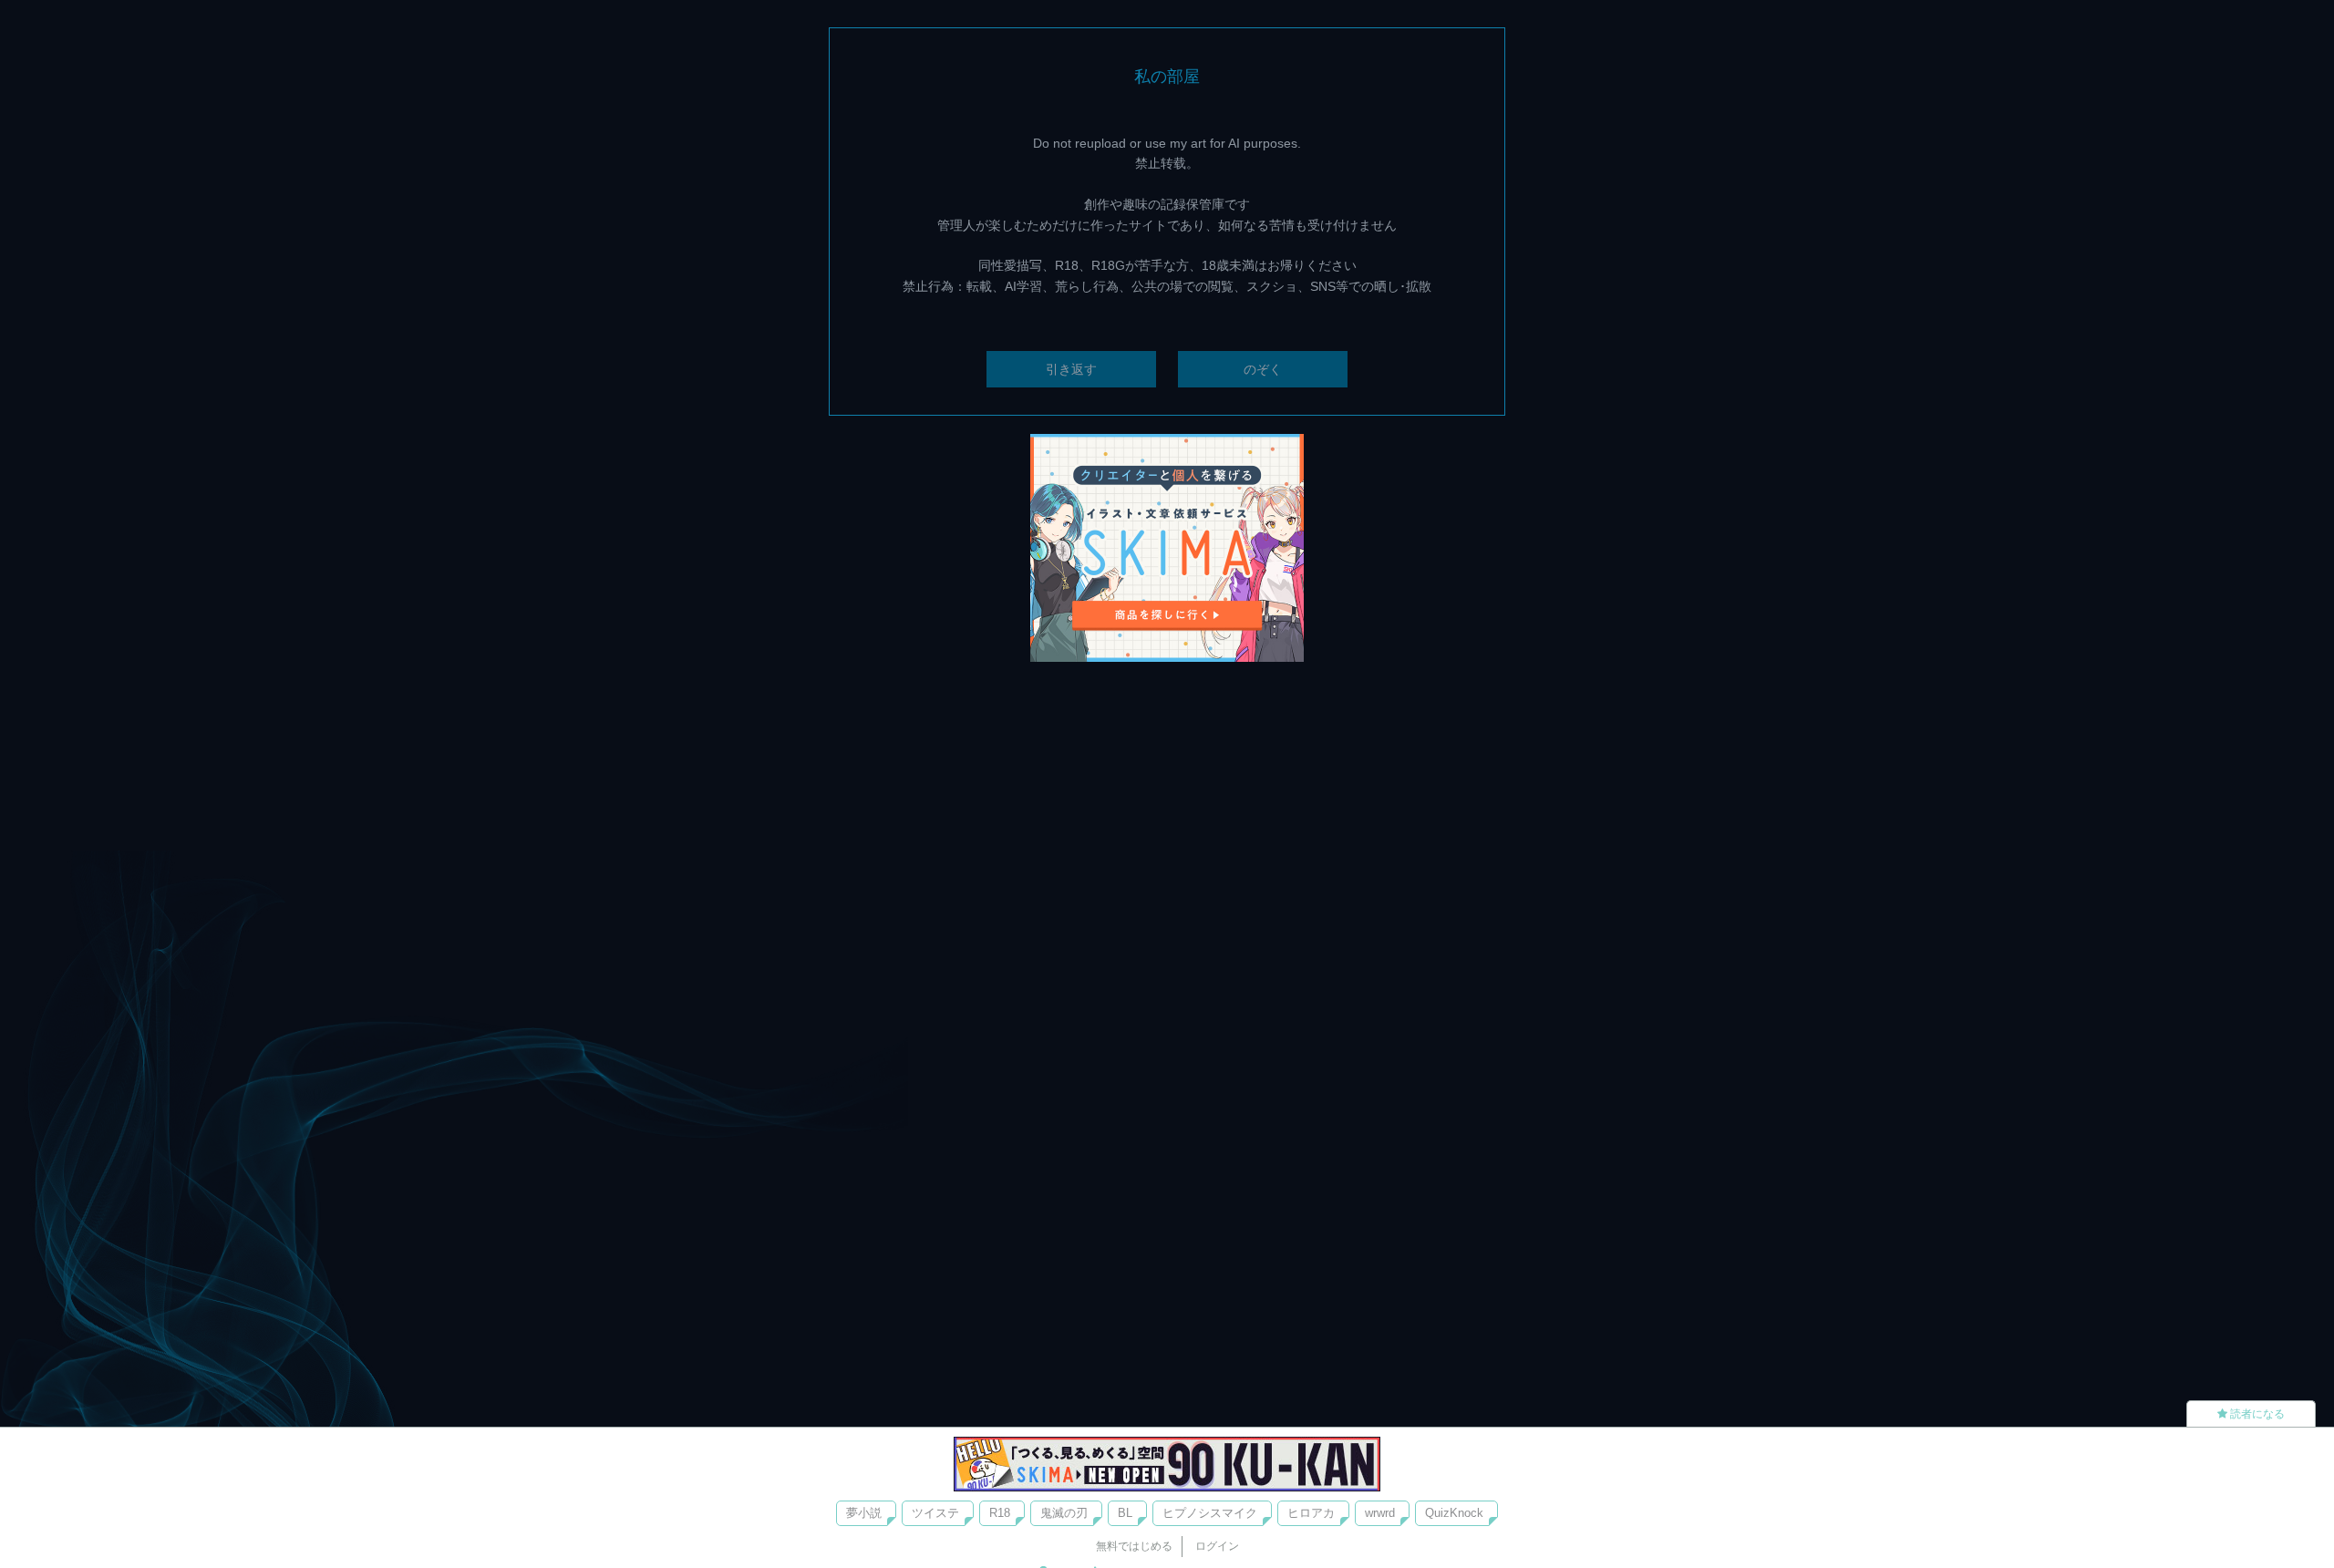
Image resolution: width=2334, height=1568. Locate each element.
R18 (1000, 1513)
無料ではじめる (1134, 1546)
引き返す (1071, 369)
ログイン (1217, 1546)
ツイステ (935, 1513)
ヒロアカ (1311, 1513)
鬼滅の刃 (1064, 1513)
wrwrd (1380, 1513)
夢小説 (864, 1513)
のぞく (1263, 369)
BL (1125, 1513)
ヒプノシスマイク (1210, 1513)
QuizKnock (1454, 1513)
